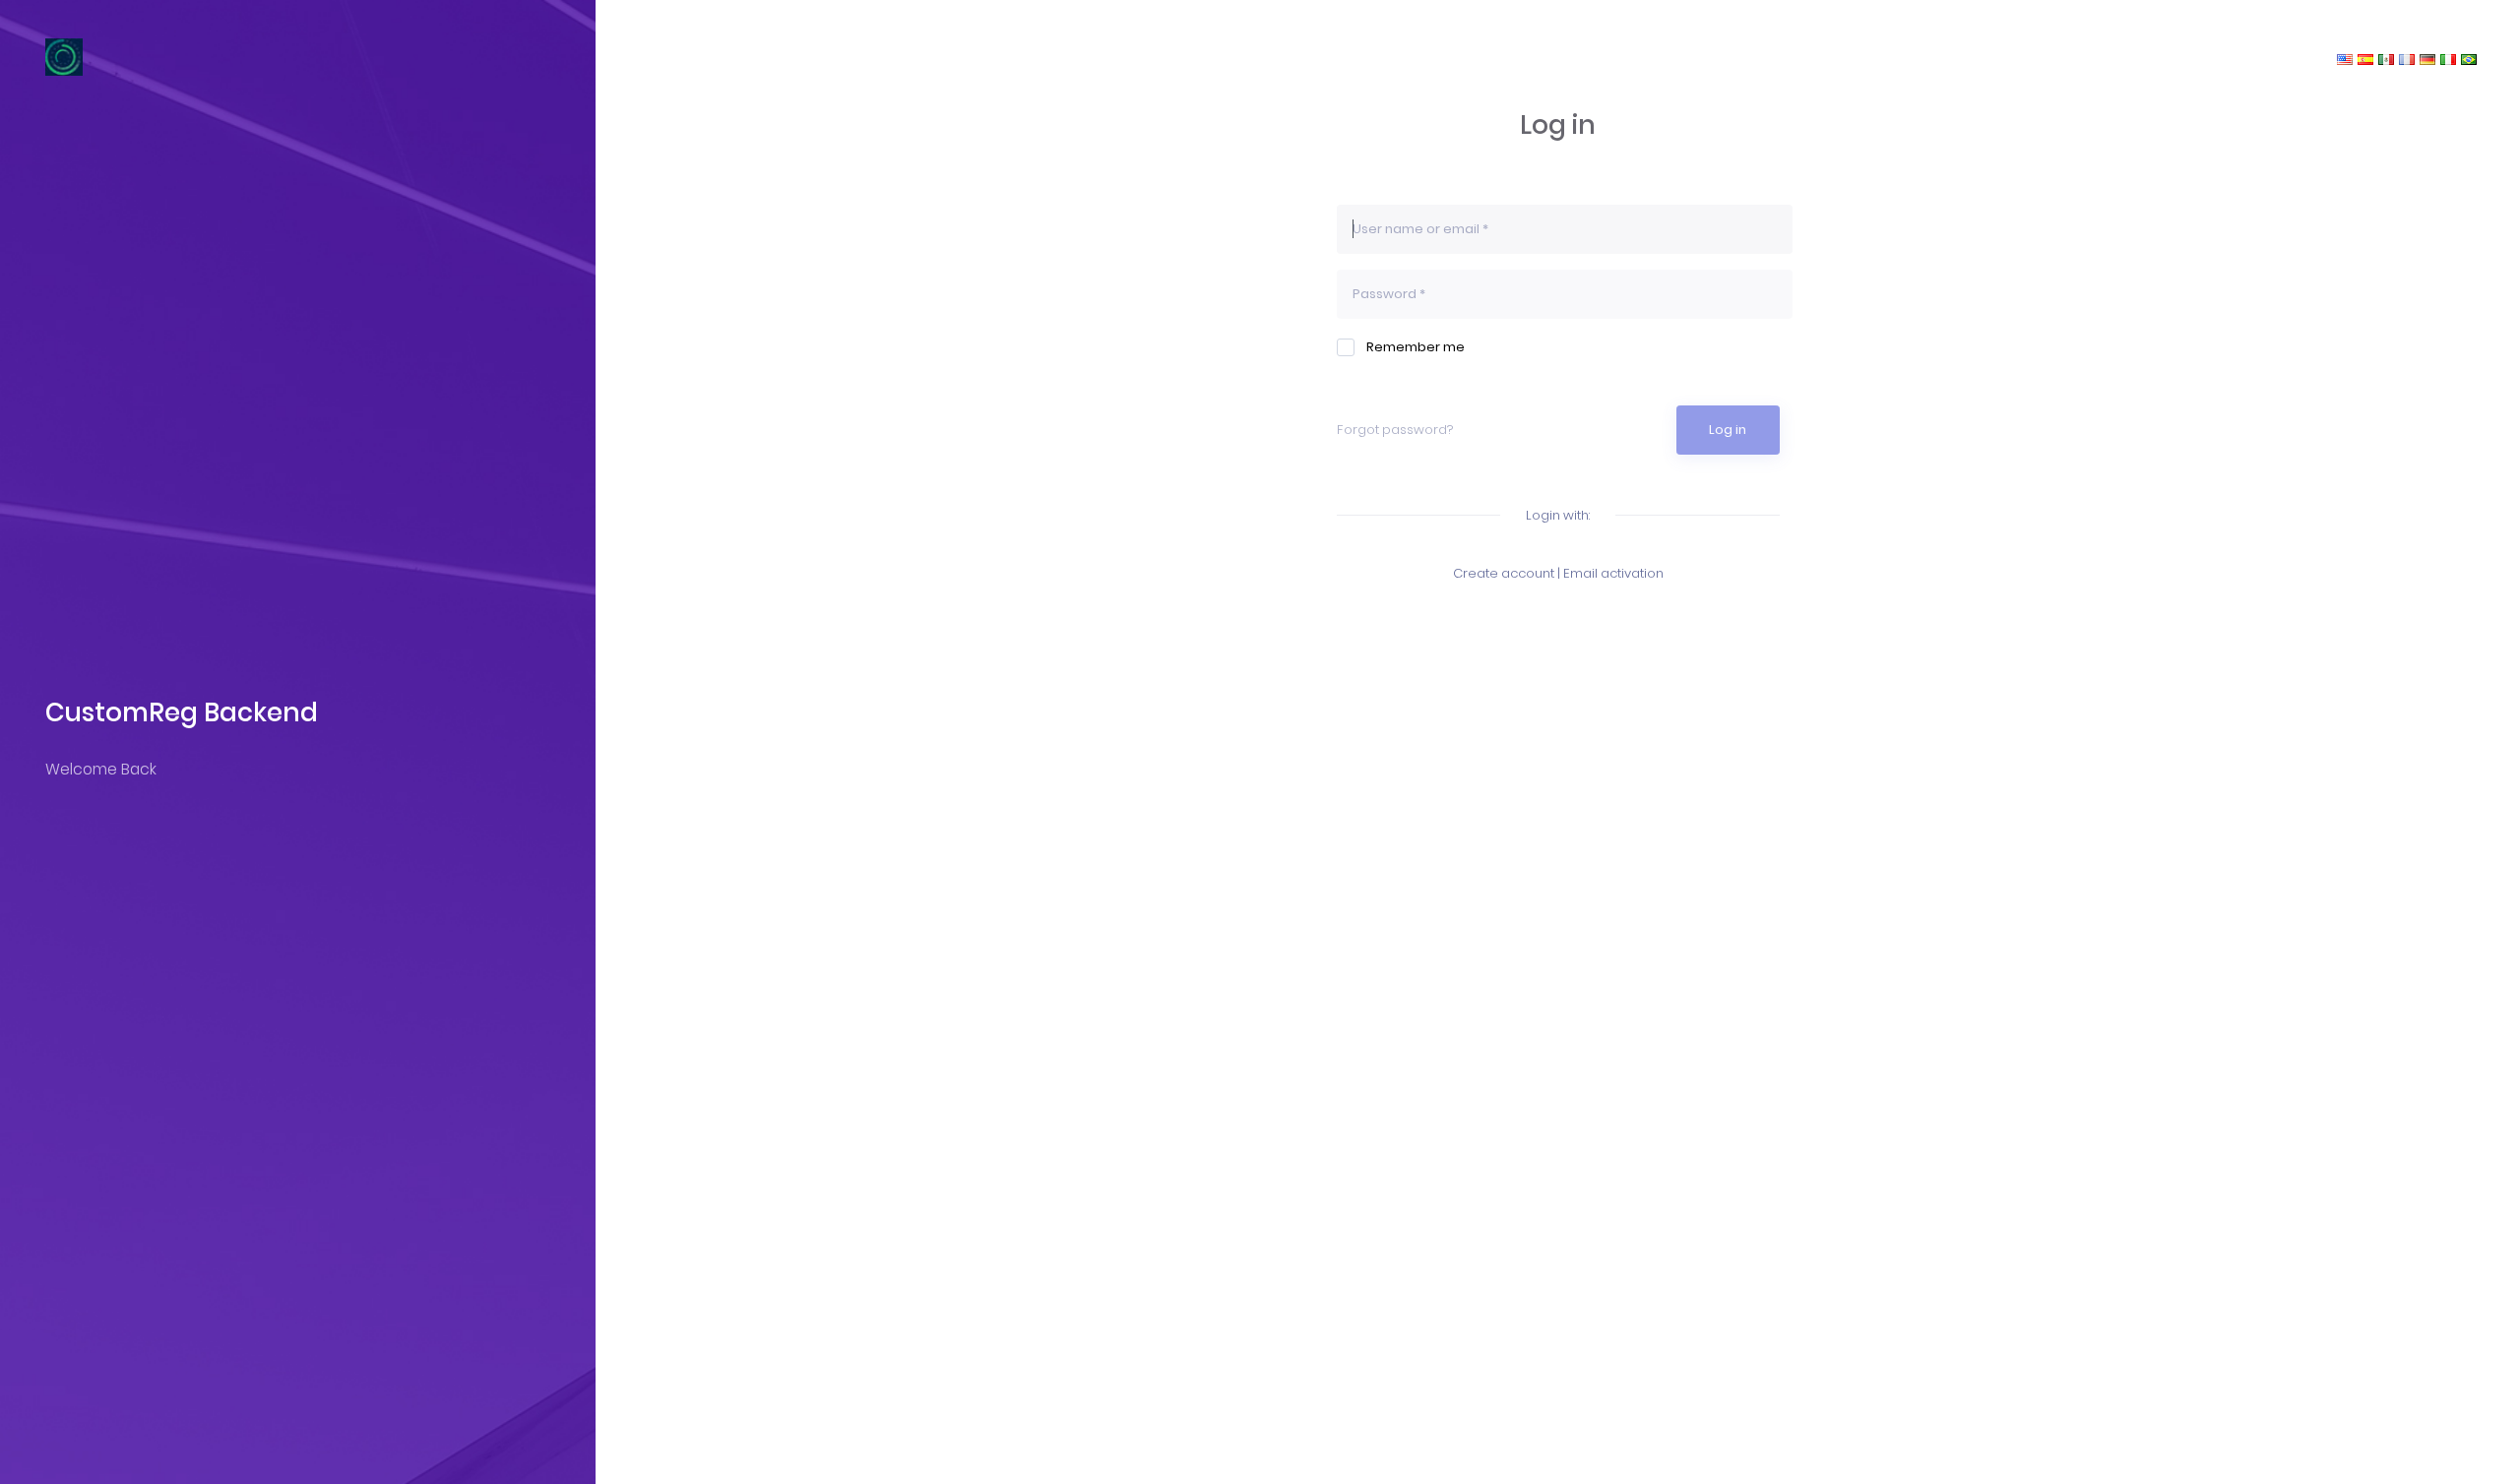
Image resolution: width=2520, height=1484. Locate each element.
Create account (1504, 573)
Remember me (1416, 347)
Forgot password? (1395, 430)
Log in (1728, 430)
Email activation (1613, 573)
